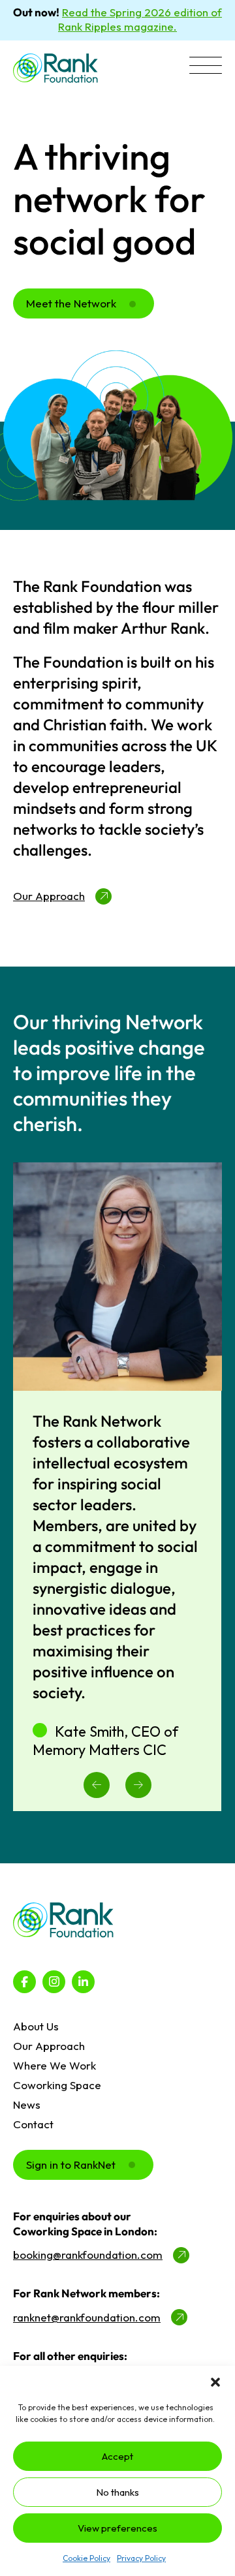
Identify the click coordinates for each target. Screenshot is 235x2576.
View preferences (117, 2528)
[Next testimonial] (138, 1785)
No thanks (117, 2492)
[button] (215, 2382)
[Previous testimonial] (97, 1785)
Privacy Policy (141, 2558)
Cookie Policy (86, 2558)
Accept (117, 2456)
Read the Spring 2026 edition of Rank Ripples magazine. (140, 19)
